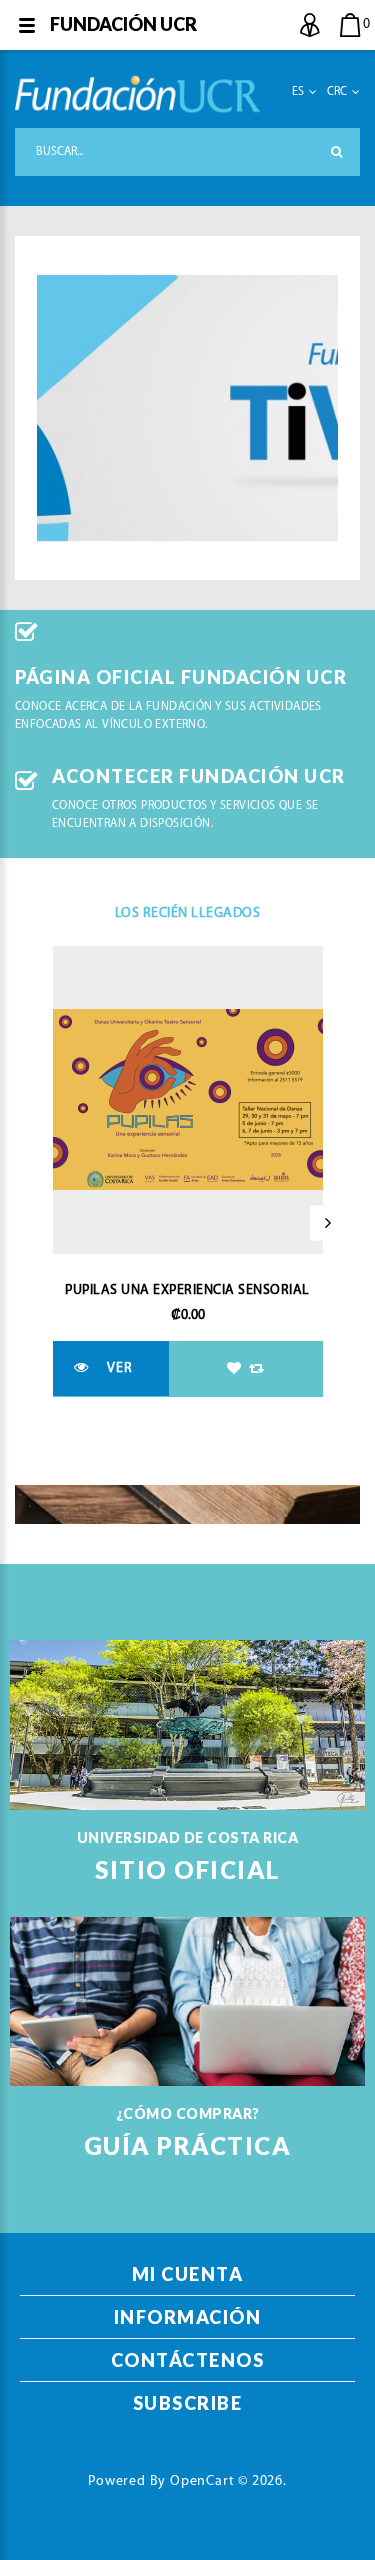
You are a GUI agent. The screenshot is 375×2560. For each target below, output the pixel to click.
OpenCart (202, 2481)
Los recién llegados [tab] (188, 913)
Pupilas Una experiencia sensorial (187, 1290)
